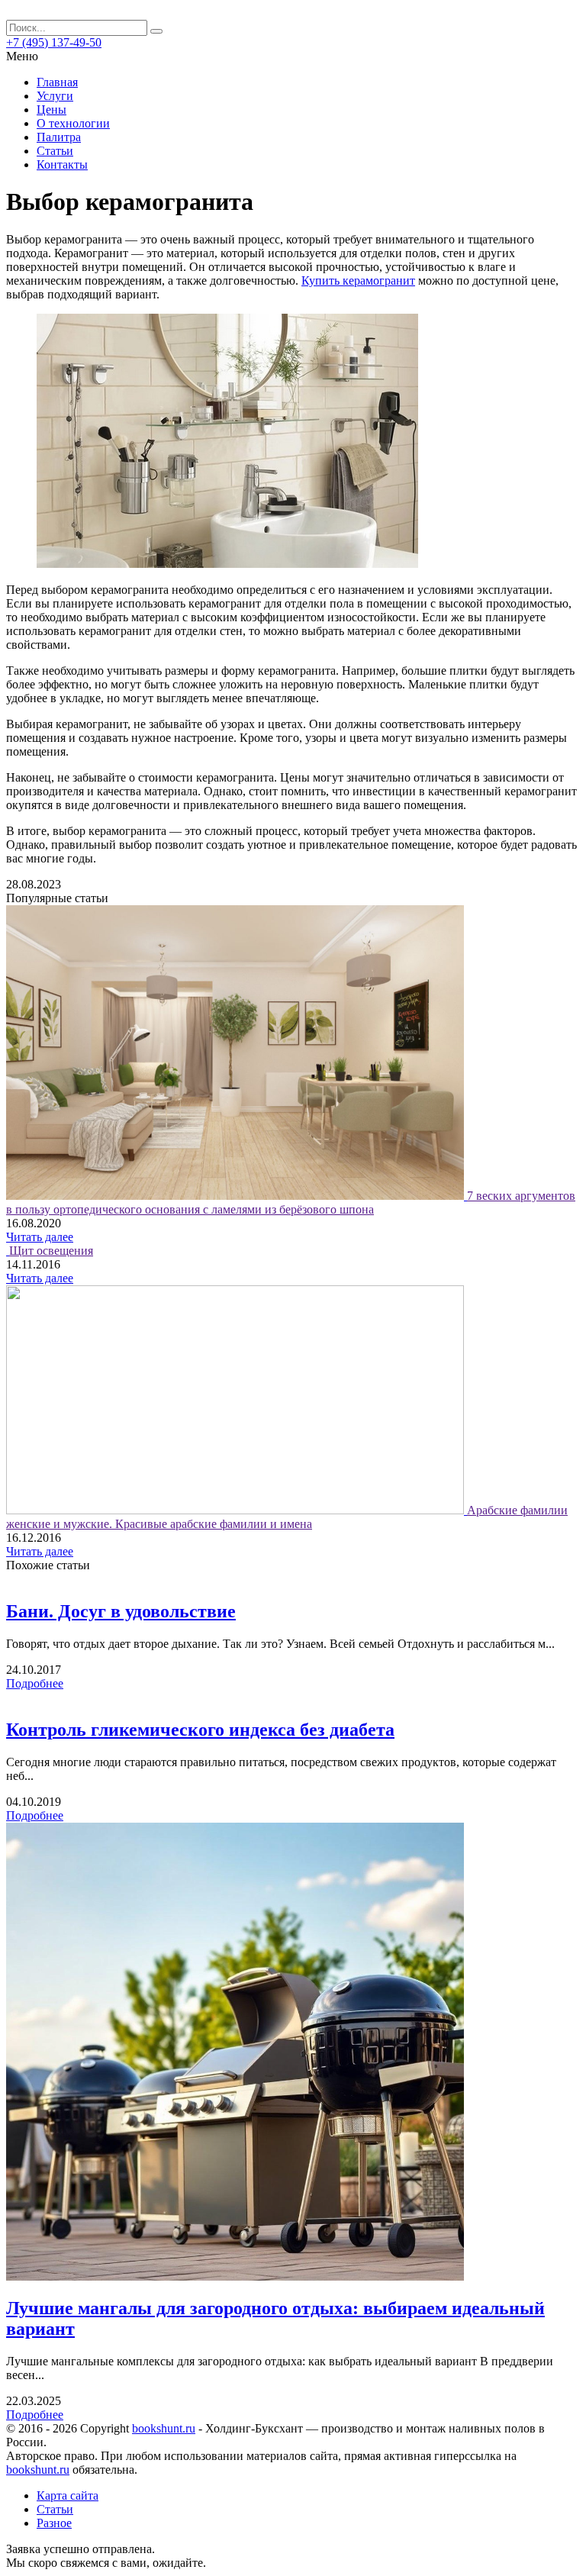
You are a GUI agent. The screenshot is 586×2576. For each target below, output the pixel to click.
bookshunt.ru (164, 2428)
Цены (52, 110)
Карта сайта (68, 2495)
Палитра (59, 137)
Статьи (55, 151)
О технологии (73, 123)
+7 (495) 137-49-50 (54, 42)
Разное (54, 2523)
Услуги (55, 96)
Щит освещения (51, 1251)
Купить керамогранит (358, 280)
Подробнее (35, 1683)
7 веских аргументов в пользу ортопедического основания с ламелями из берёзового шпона (291, 1203)
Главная (57, 82)
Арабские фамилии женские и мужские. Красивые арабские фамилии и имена (287, 1517)
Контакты (62, 164)
